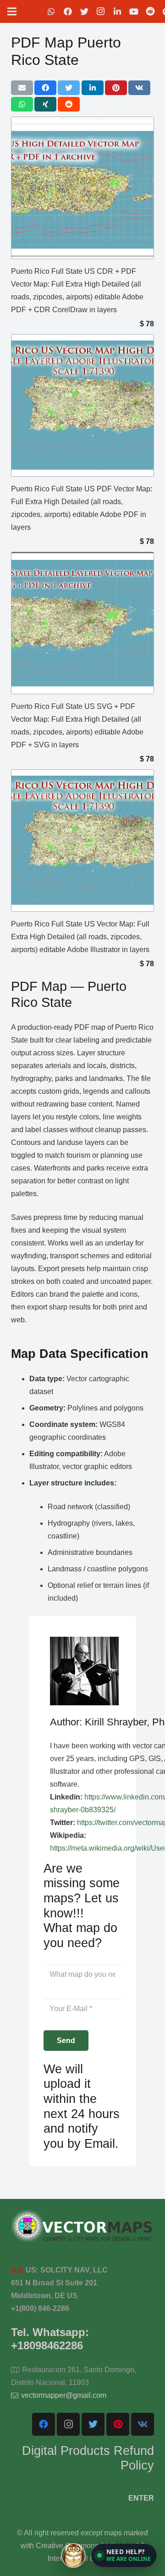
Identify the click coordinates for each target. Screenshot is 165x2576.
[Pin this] (116, 88)
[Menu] (12, 11)
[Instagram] (101, 11)
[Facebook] (68, 11)
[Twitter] (84, 11)
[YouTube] (134, 11)
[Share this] (45, 88)
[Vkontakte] (143, 2424)
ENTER (141, 2498)
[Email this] (22, 88)
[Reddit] (150, 11)
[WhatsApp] (51, 11)
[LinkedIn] (117, 11)
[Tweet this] (69, 88)
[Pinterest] (118, 2424)
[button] (124, 2555)
